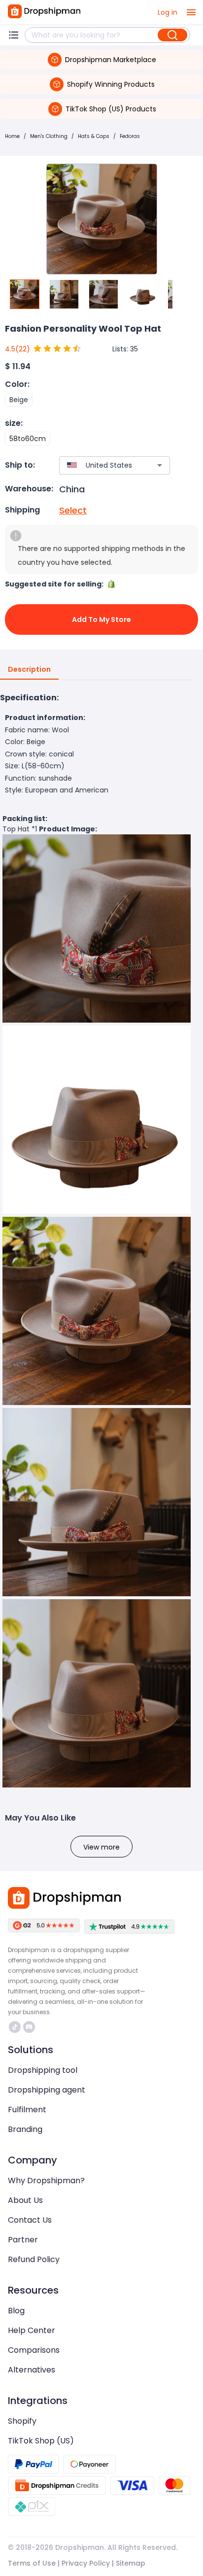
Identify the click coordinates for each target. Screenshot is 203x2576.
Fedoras (130, 136)
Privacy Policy (86, 2563)
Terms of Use (32, 2563)
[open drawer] (191, 12)
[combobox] (100, 465)
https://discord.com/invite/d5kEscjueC (30, 2027)
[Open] (160, 465)
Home (12, 136)
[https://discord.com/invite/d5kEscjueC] (29, 2027)
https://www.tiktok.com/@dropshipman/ (16, 2027)
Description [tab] (29, 669)
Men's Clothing (49, 136)
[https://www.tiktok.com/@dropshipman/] (15, 2027)
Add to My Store (101, 619)
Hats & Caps (94, 136)
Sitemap (131, 2563)
